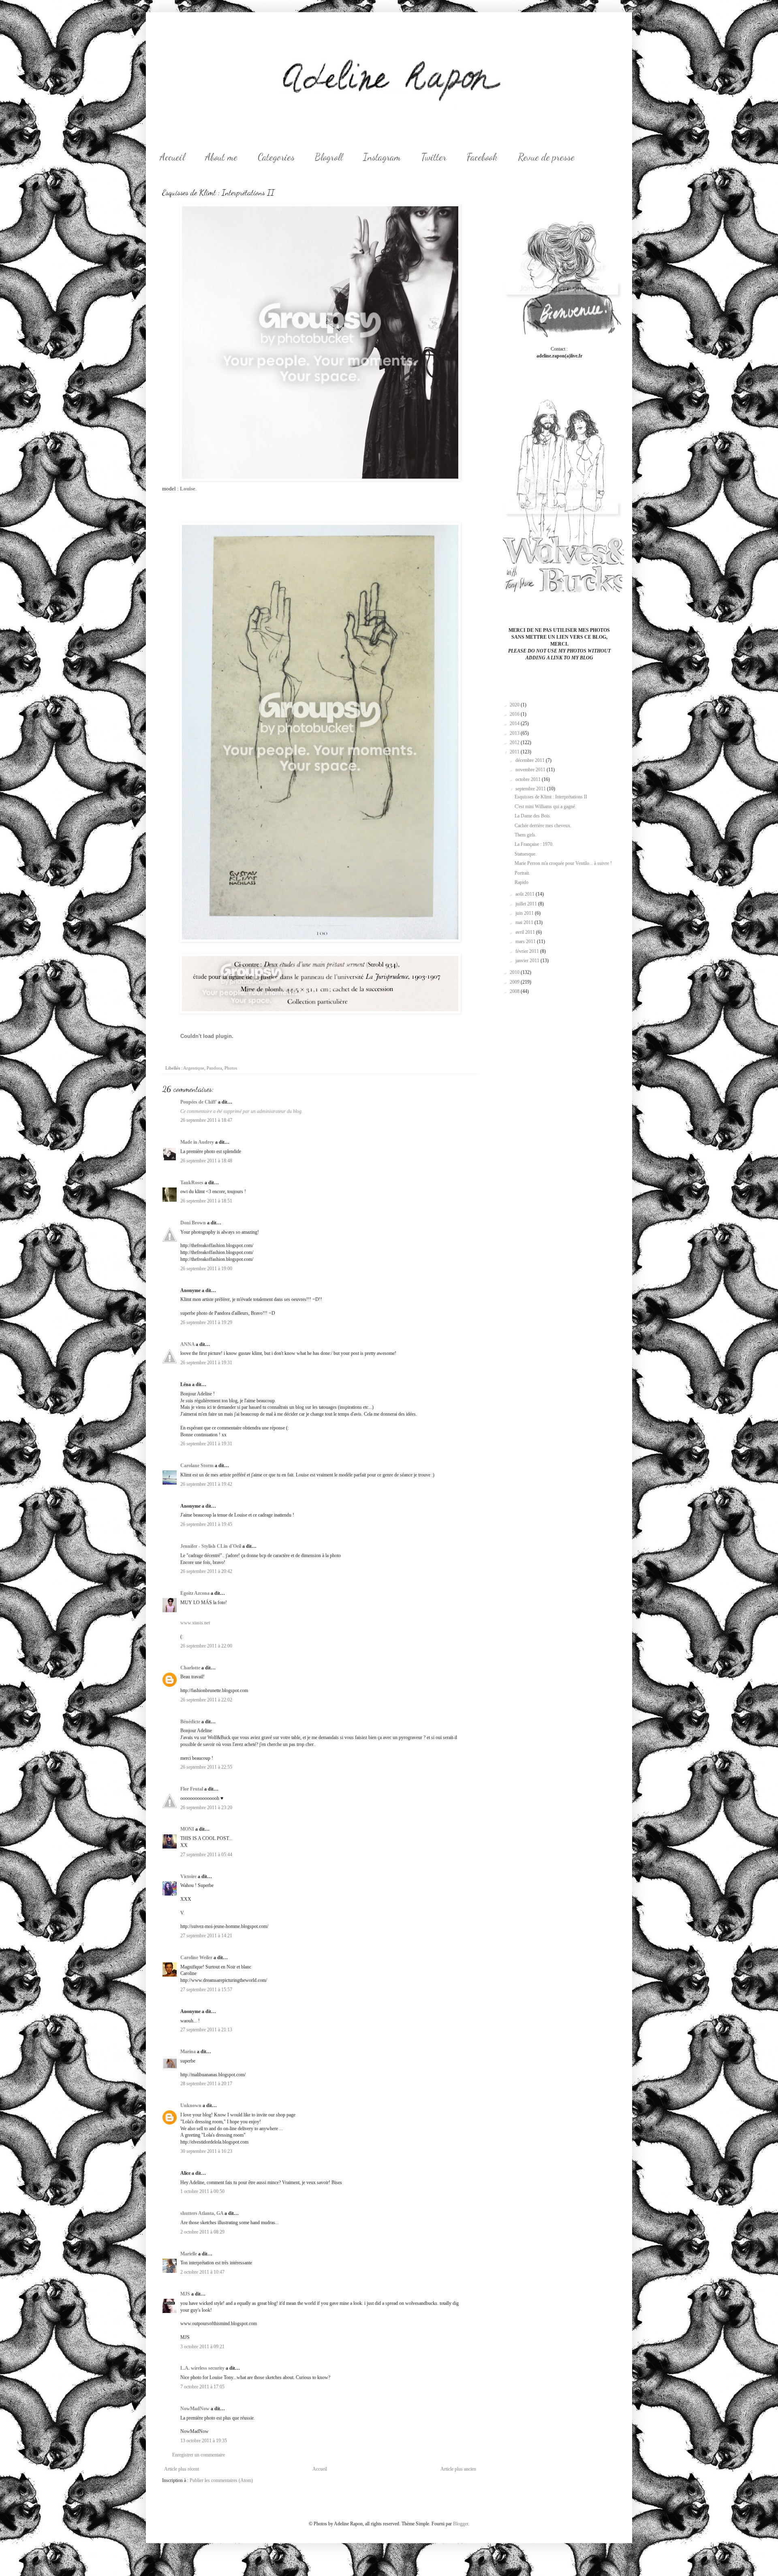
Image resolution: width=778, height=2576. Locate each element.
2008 (515, 991)
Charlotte (190, 1668)
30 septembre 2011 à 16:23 (206, 2151)
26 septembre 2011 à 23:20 (206, 1808)
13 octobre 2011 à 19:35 (204, 2441)
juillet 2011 (527, 904)
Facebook (482, 157)
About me (221, 157)
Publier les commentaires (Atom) (221, 2480)
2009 (515, 982)
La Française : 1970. (534, 844)
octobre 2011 (529, 779)
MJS (185, 2294)
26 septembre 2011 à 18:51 (206, 1201)
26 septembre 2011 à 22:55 (206, 1767)
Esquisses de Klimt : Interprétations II (551, 797)
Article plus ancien (458, 2469)
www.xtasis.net (195, 1623)
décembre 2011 (531, 760)
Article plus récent (182, 2469)
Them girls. (526, 835)
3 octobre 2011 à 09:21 (202, 2347)
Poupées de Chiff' (199, 1102)
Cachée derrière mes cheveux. (543, 826)
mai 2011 (525, 922)
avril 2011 (526, 932)
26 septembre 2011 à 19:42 (206, 1484)
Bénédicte (190, 1722)
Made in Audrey (197, 1142)
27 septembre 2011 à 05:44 (206, 1855)
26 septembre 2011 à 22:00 (206, 1646)
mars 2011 (526, 941)
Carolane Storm (197, 1466)
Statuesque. (526, 854)
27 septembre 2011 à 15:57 (206, 1990)
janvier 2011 (528, 961)
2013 (515, 733)
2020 (515, 705)
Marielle (189, 2254)
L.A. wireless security (202, 2368)
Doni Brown (193, 1223)
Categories (276, 157)
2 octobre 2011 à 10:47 (202, 2272)
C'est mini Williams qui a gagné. (545, 807)
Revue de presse (546, 157)
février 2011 (528, 951)
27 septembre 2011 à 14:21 (206, 1936)
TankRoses (192, 1183)
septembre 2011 (531, 789)
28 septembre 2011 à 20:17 (206, 2084)
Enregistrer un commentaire (199, 2455)
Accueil (172, 157)
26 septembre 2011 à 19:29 (206, 1322)
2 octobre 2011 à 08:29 (202, 2232)
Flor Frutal (192, 1789)
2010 (515, 972)
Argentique (194, 1068)
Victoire (188, 1876)
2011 (515, 752)
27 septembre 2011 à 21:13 (206, 2030)
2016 (515, 714)
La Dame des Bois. (533, 816)
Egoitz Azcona (195, 1593)
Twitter (434, 157)
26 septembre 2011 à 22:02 (206, 1700)
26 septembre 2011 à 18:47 (206, 1120)
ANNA (187, 1344)
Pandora (214, 1068)
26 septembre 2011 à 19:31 (206, 1363)
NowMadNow (195, 2409)
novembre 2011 (531, 770)
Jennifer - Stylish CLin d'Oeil (211, 1546)
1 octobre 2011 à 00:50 (202, 2191)
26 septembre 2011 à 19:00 (206, 1269)
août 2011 (526, 894)
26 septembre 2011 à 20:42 (206, 1571)
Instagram (382, 157)
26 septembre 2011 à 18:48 (206, 1161)
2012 (515, 742)
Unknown (191, 2105)
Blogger (461, 2524)
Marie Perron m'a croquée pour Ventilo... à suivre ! (563, 863)
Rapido (522, 882)
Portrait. (522, 873)
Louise (188, 489)
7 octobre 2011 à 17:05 (202, 2387)
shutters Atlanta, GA (202, 2213)
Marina (188, 2052)
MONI (187, 1829)
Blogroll (329, 157)
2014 (515, 723)
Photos (231, 1068)
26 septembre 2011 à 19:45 (206, 1524)
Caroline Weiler (196, 1958)
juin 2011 (525, 913)
